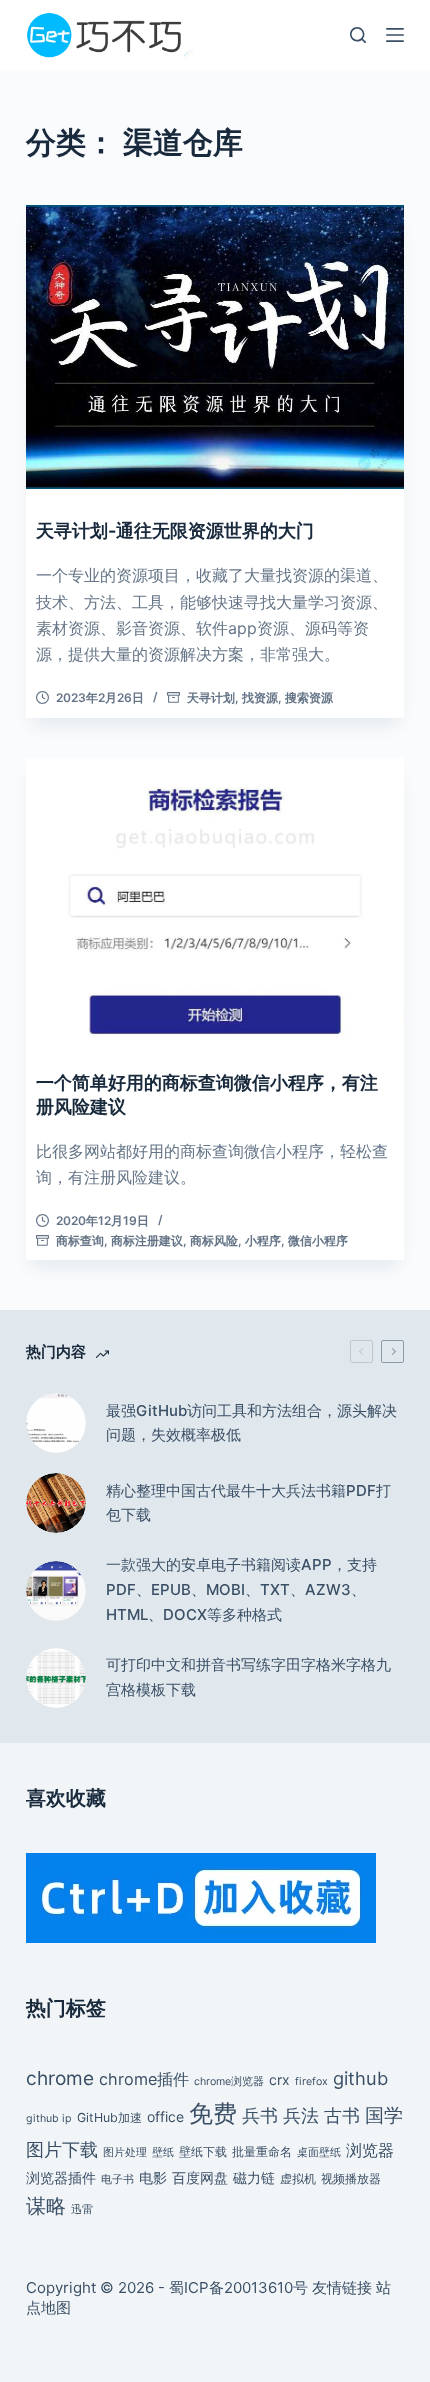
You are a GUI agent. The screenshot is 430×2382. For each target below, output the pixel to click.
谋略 (46, 2206)
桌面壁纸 (319, 2152)
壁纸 (163, 2152)
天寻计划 (211, 697)
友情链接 (342, 2287)
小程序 (263, 1240)
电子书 (117, 2179)
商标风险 (214, 1240)
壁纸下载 (203, 2151)
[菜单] (395, 35)
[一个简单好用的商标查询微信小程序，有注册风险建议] (215, 900)
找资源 (260, 697)
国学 (384, 2115)
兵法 (301, 2115)
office (165, 2116)
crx (279, 2079)
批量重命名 (262, 2151)
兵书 (260, 2115)
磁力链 (254, 2177)
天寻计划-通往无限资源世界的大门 (175, 530)
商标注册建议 (147, 1240)
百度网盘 (200, 2177)
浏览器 (370, 2150)
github (360, 2078)
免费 (213, 2113)
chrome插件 (144, 2079)
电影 (153, 2177)
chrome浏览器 (229, 2081)
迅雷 (82, 2209)
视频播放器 (351, 2178)
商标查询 (80, 1240)
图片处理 (125, 2152)
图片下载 (62, 2149)
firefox (311, 2081)
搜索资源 (309, 697)
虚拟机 (298, 2178)
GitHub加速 (109, 2117)
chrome (60, 2078)
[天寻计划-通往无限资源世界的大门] (215, 347)
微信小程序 (318, 1240)
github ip (49, 2118)
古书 (342, 2115)
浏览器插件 (61, 2177)
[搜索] (358, 35)
